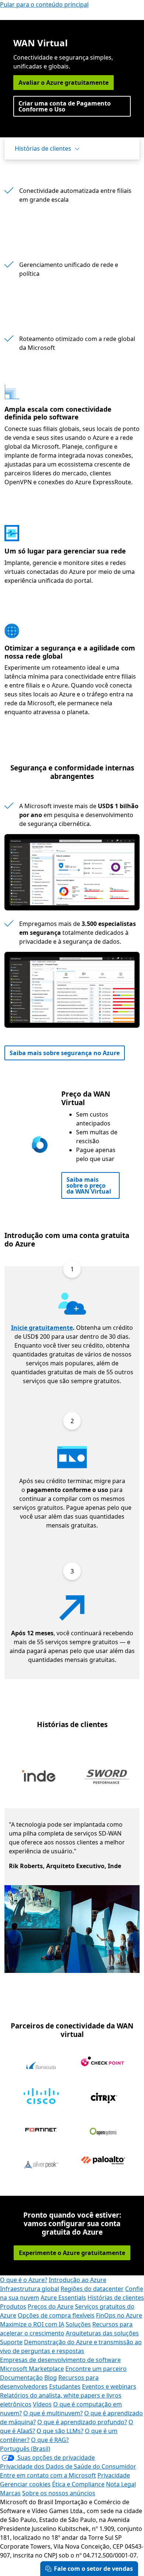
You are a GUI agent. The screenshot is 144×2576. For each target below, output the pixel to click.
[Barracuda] (41, 2066)
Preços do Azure (51, 2306)
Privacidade (114, 2475)
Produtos (13, 2306)
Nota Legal (121, 2484)
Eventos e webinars (109, 2386)
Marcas (10, 2493)
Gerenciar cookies (25, 2484)
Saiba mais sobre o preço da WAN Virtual (89, 1185)
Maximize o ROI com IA (32, 2324)
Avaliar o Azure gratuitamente (64, 83)
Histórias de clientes (43, 148)
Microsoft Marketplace (32, 2369)
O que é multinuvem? (53, 2413)
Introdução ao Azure (78, 2280)
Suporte (11, 2342)
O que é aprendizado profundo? (82, 2422)
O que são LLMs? (60, 2431)
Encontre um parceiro (96, 2369)
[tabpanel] (70, 1890)
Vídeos (42, 2404)
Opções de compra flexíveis (56, 2315)
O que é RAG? (50, 2440)
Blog (51, 2378)
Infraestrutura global (30, 2289)
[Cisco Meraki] (41, 2095)
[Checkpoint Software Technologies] (103, 2061)
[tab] (39, 1778)
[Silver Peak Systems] (41, 2165)
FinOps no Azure (119, 2315)
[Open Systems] (103, 2131)
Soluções (78, 2324)
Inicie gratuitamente (42, 1328)
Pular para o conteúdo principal (44, 4)
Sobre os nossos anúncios (59, 2493)
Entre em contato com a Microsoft (48, 2475)
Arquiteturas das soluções (102, 2333)
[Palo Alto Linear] (103, 2160)
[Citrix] (103, 2098)
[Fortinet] (41, 2130)
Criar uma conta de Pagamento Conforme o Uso (65, 106)
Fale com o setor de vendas (93, 2569)
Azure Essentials (63, 2298)
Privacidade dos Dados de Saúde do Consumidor (68, 2466)
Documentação (21, 2378)
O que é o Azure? (24, 2280)
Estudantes (65, 2386)
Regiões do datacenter (92, 2289)
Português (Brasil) (25, 2449)
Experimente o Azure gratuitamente (72, 2253)
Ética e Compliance (78, 2484)
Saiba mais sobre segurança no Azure (65, 1053)
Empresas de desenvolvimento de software (60, 2360)
